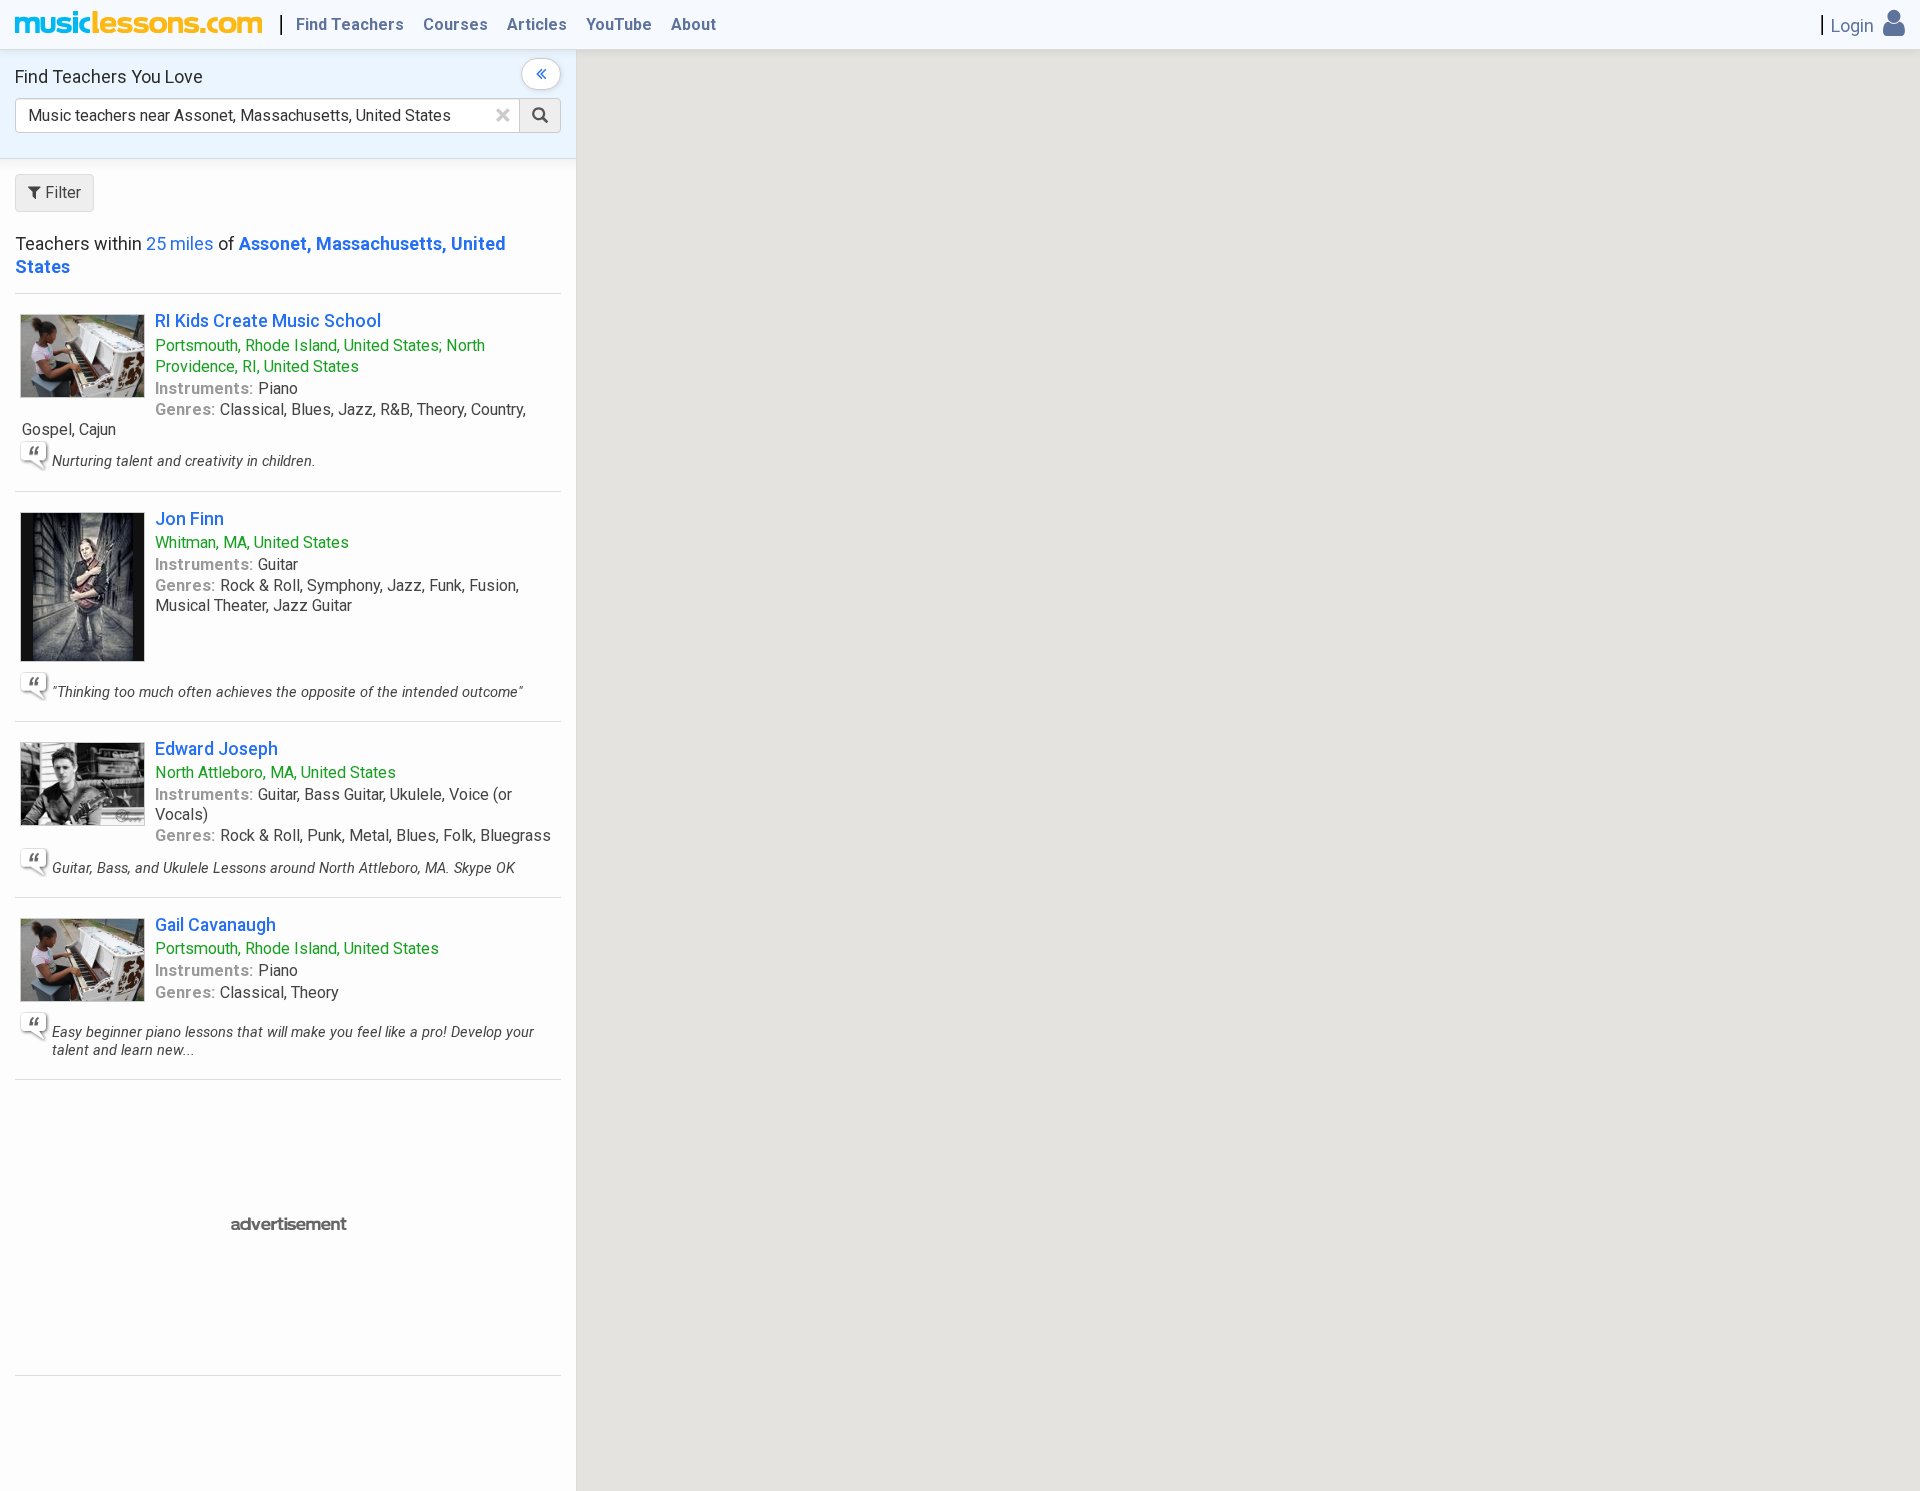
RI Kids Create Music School (268, 320)
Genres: (185, 409)
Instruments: (204, 388)
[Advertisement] (525, 1225)
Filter (61, 192)
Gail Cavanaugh (215, 924)
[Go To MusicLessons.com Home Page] (138, 25)
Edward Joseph (216, 748)
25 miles (180, 243)
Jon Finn (189, 518)
